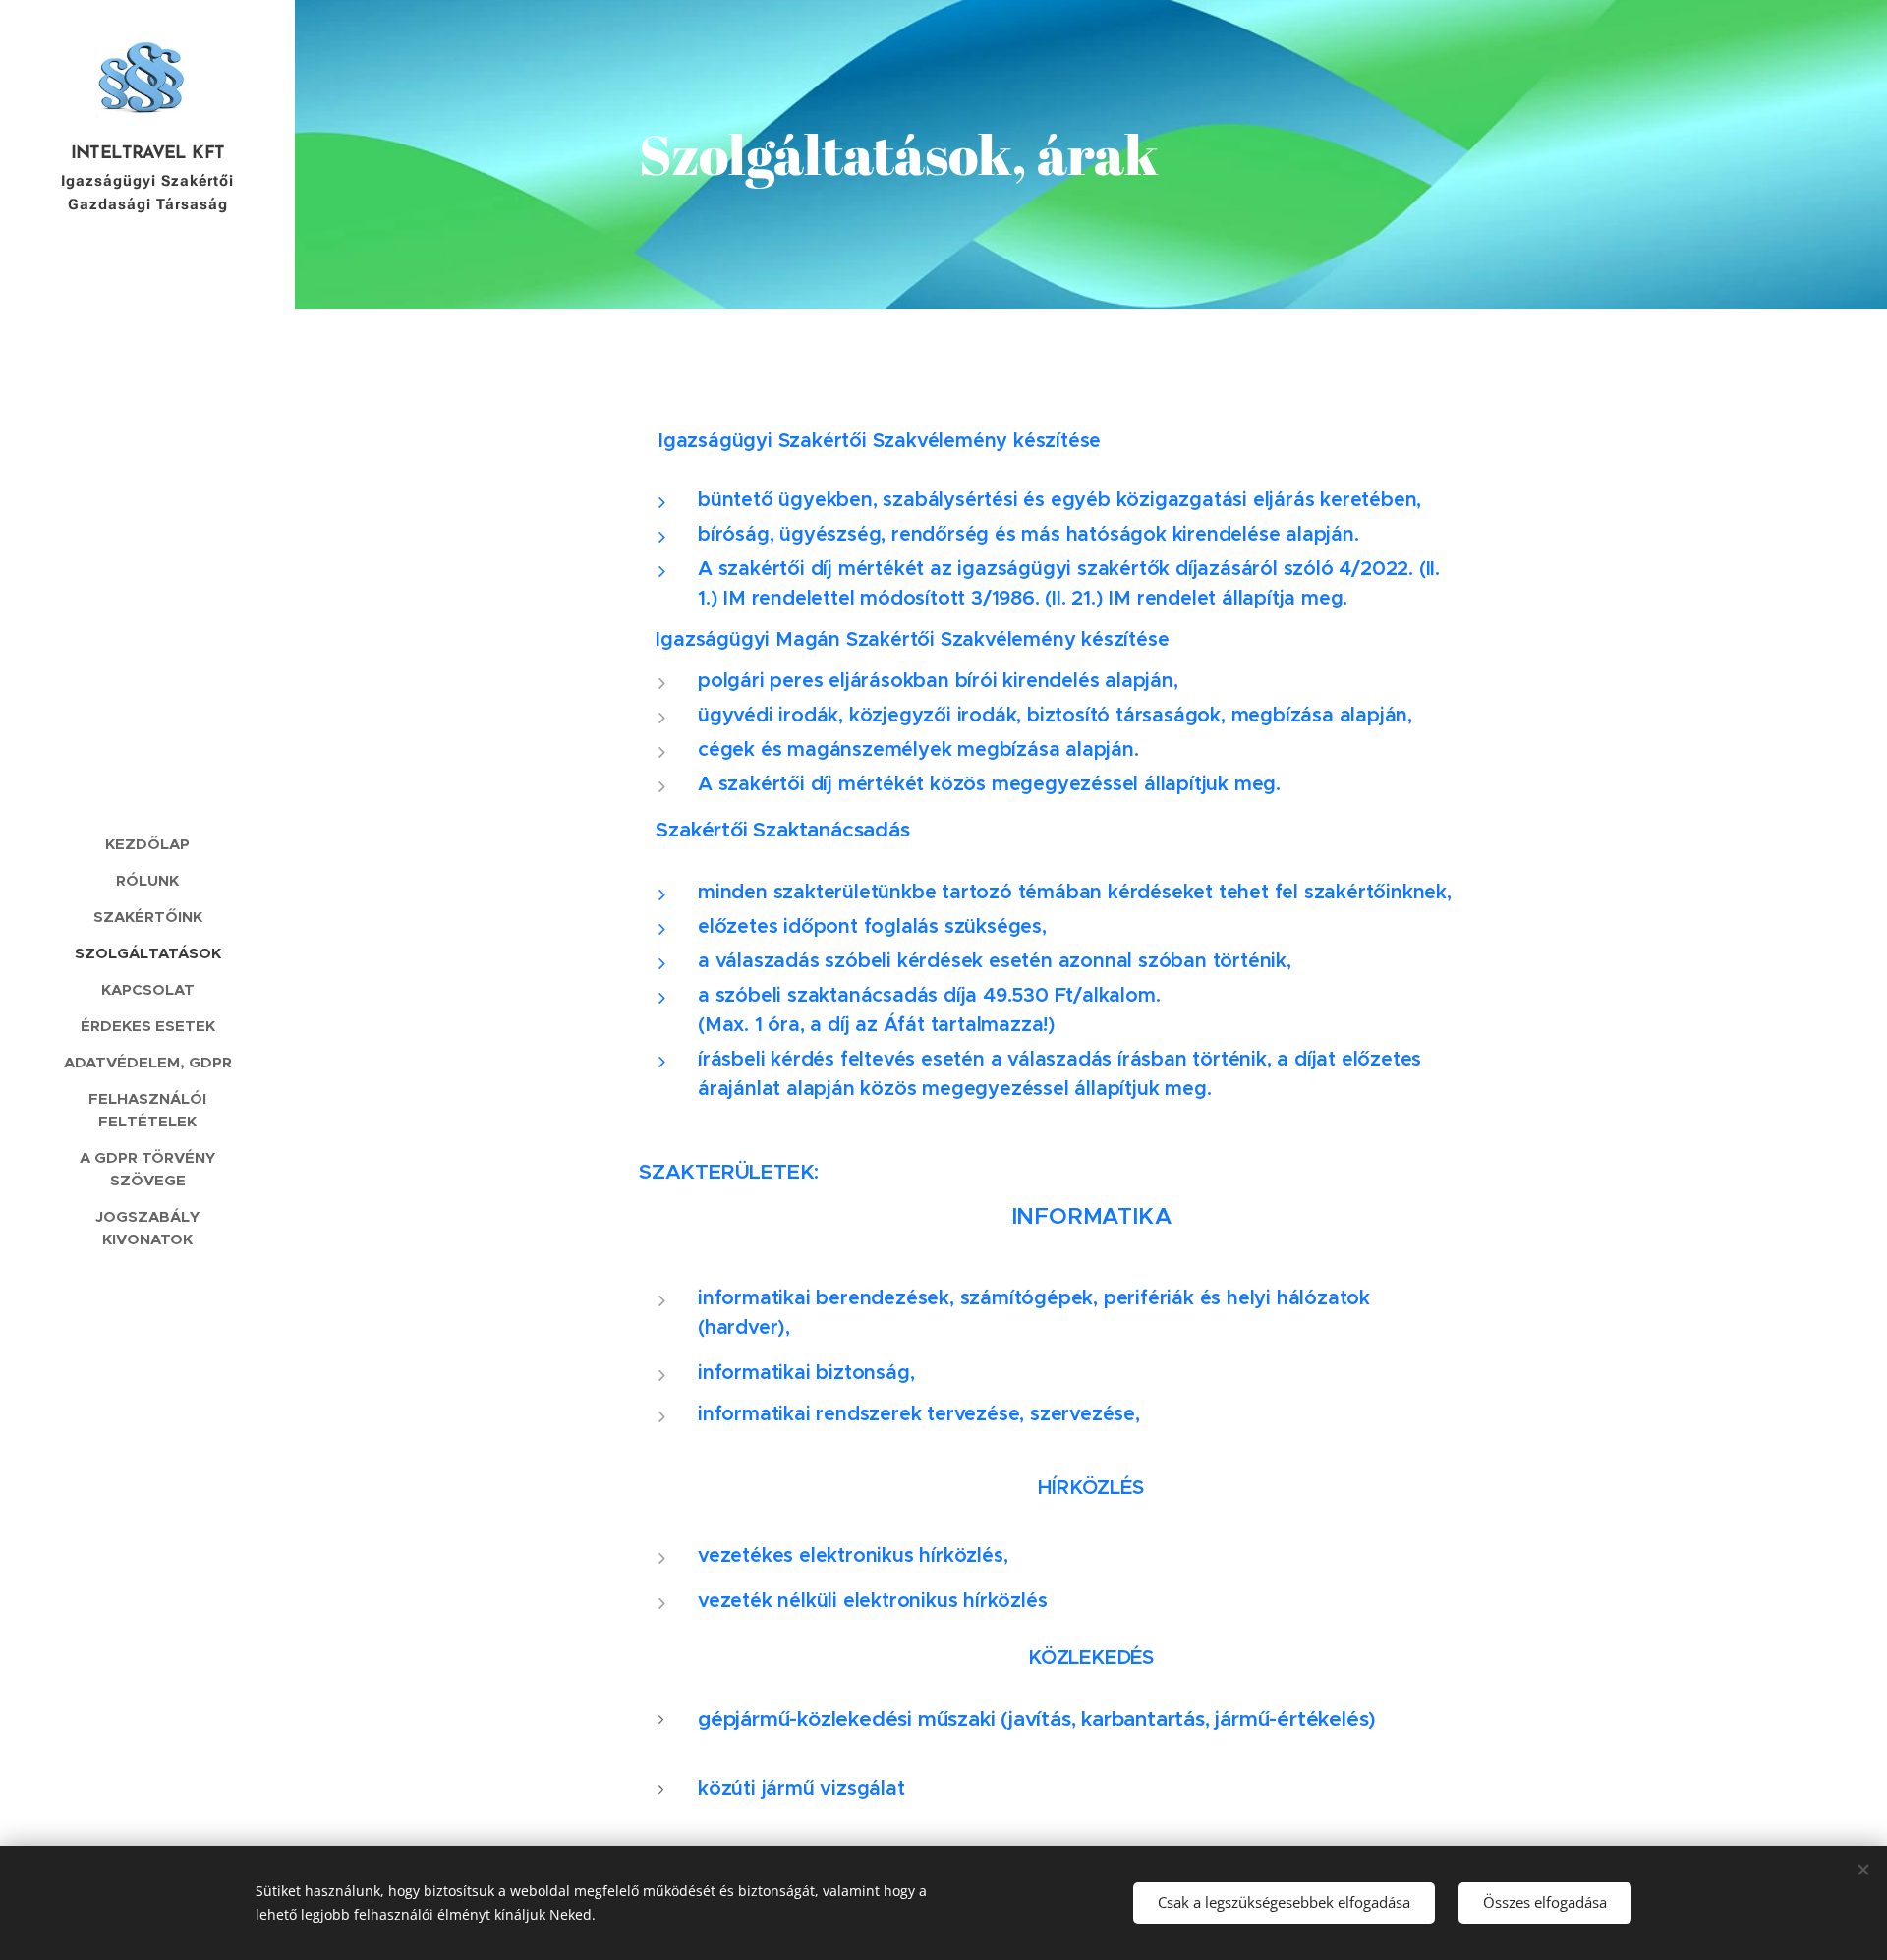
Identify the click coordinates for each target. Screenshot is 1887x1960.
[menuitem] (147, 844)
